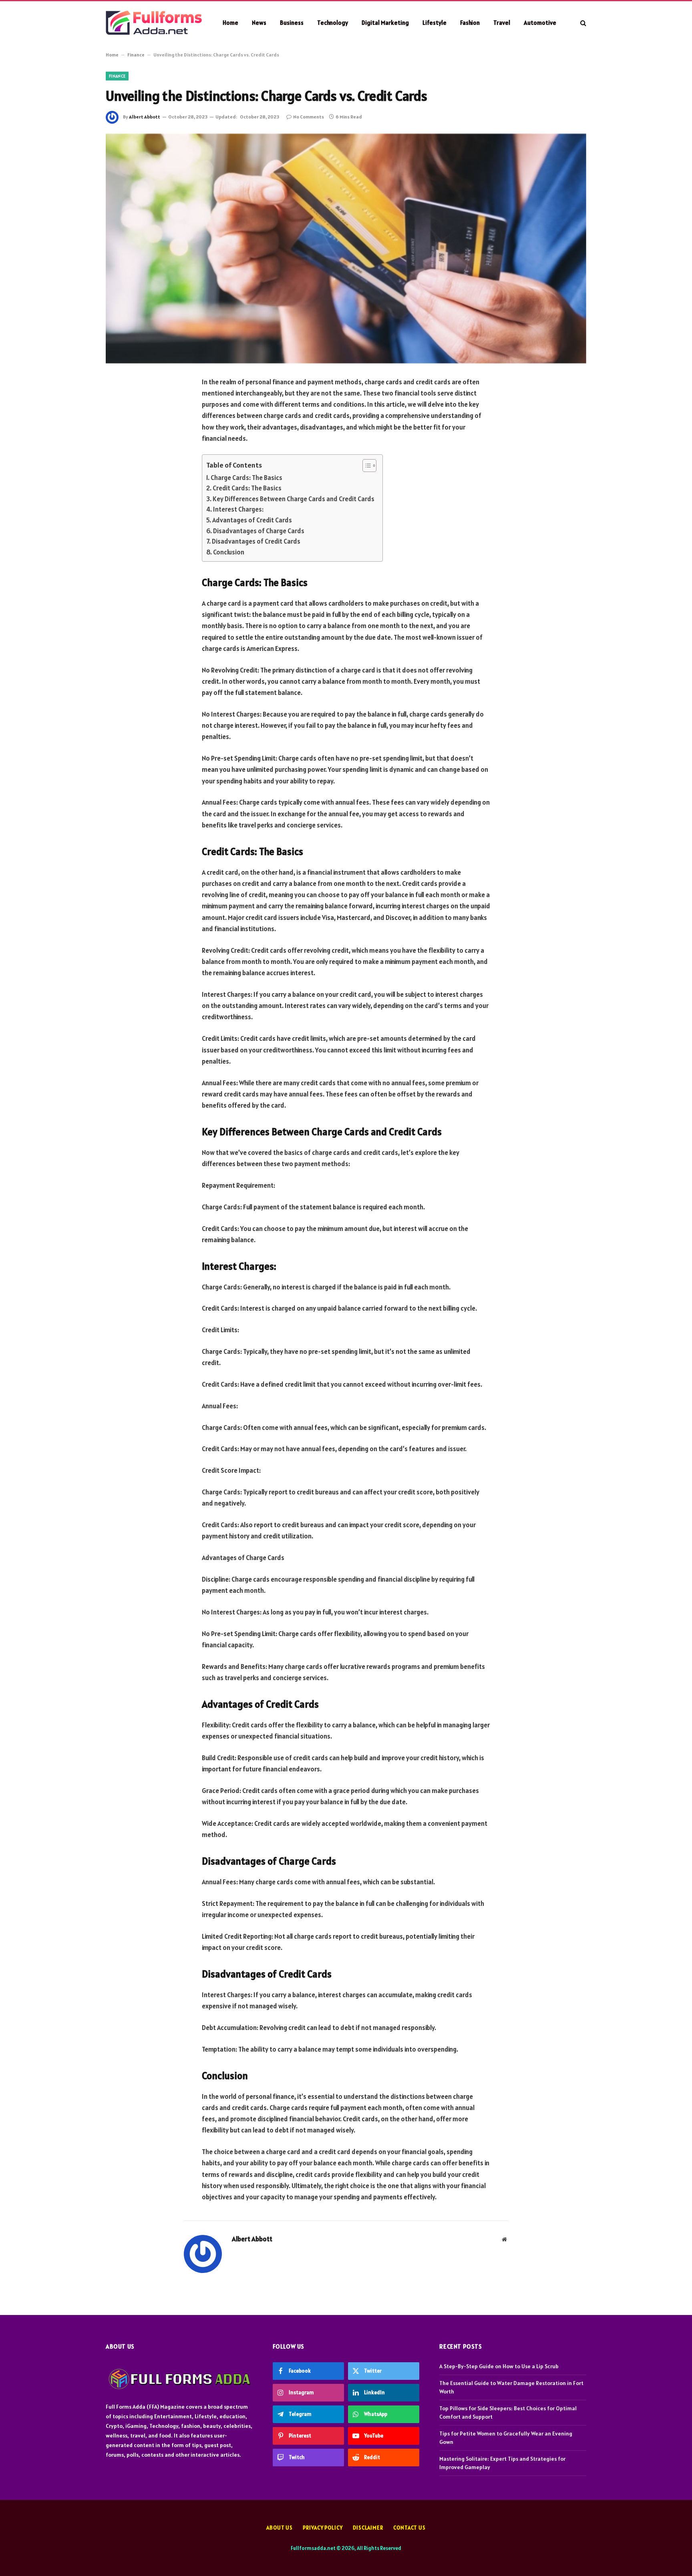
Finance (136, 55)
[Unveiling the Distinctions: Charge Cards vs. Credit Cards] (346, 249)
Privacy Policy (323, 2528)
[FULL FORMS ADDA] (154, 23)
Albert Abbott (145, 117)
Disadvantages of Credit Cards (256, 541)
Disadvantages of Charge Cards (259, 531)
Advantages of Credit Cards (252, 520)
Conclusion (229, 552)
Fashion (470, 23)
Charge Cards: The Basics (246, 478)
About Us (280, 2528)
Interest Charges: (238, 509)
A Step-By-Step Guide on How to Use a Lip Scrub (499, 2366)
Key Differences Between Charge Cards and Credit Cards (294, 499)
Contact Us (409, 2528)
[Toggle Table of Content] (365, 466)
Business (292, 23)
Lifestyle (435, 23)
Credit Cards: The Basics (247, 488)
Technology (333, 23)
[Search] (582, 23)
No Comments (309, 117)
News (259, 23)
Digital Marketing (385, 23)
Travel (502, 23)
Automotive (540, 23)
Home (230, 23)
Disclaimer (368, 2528)
